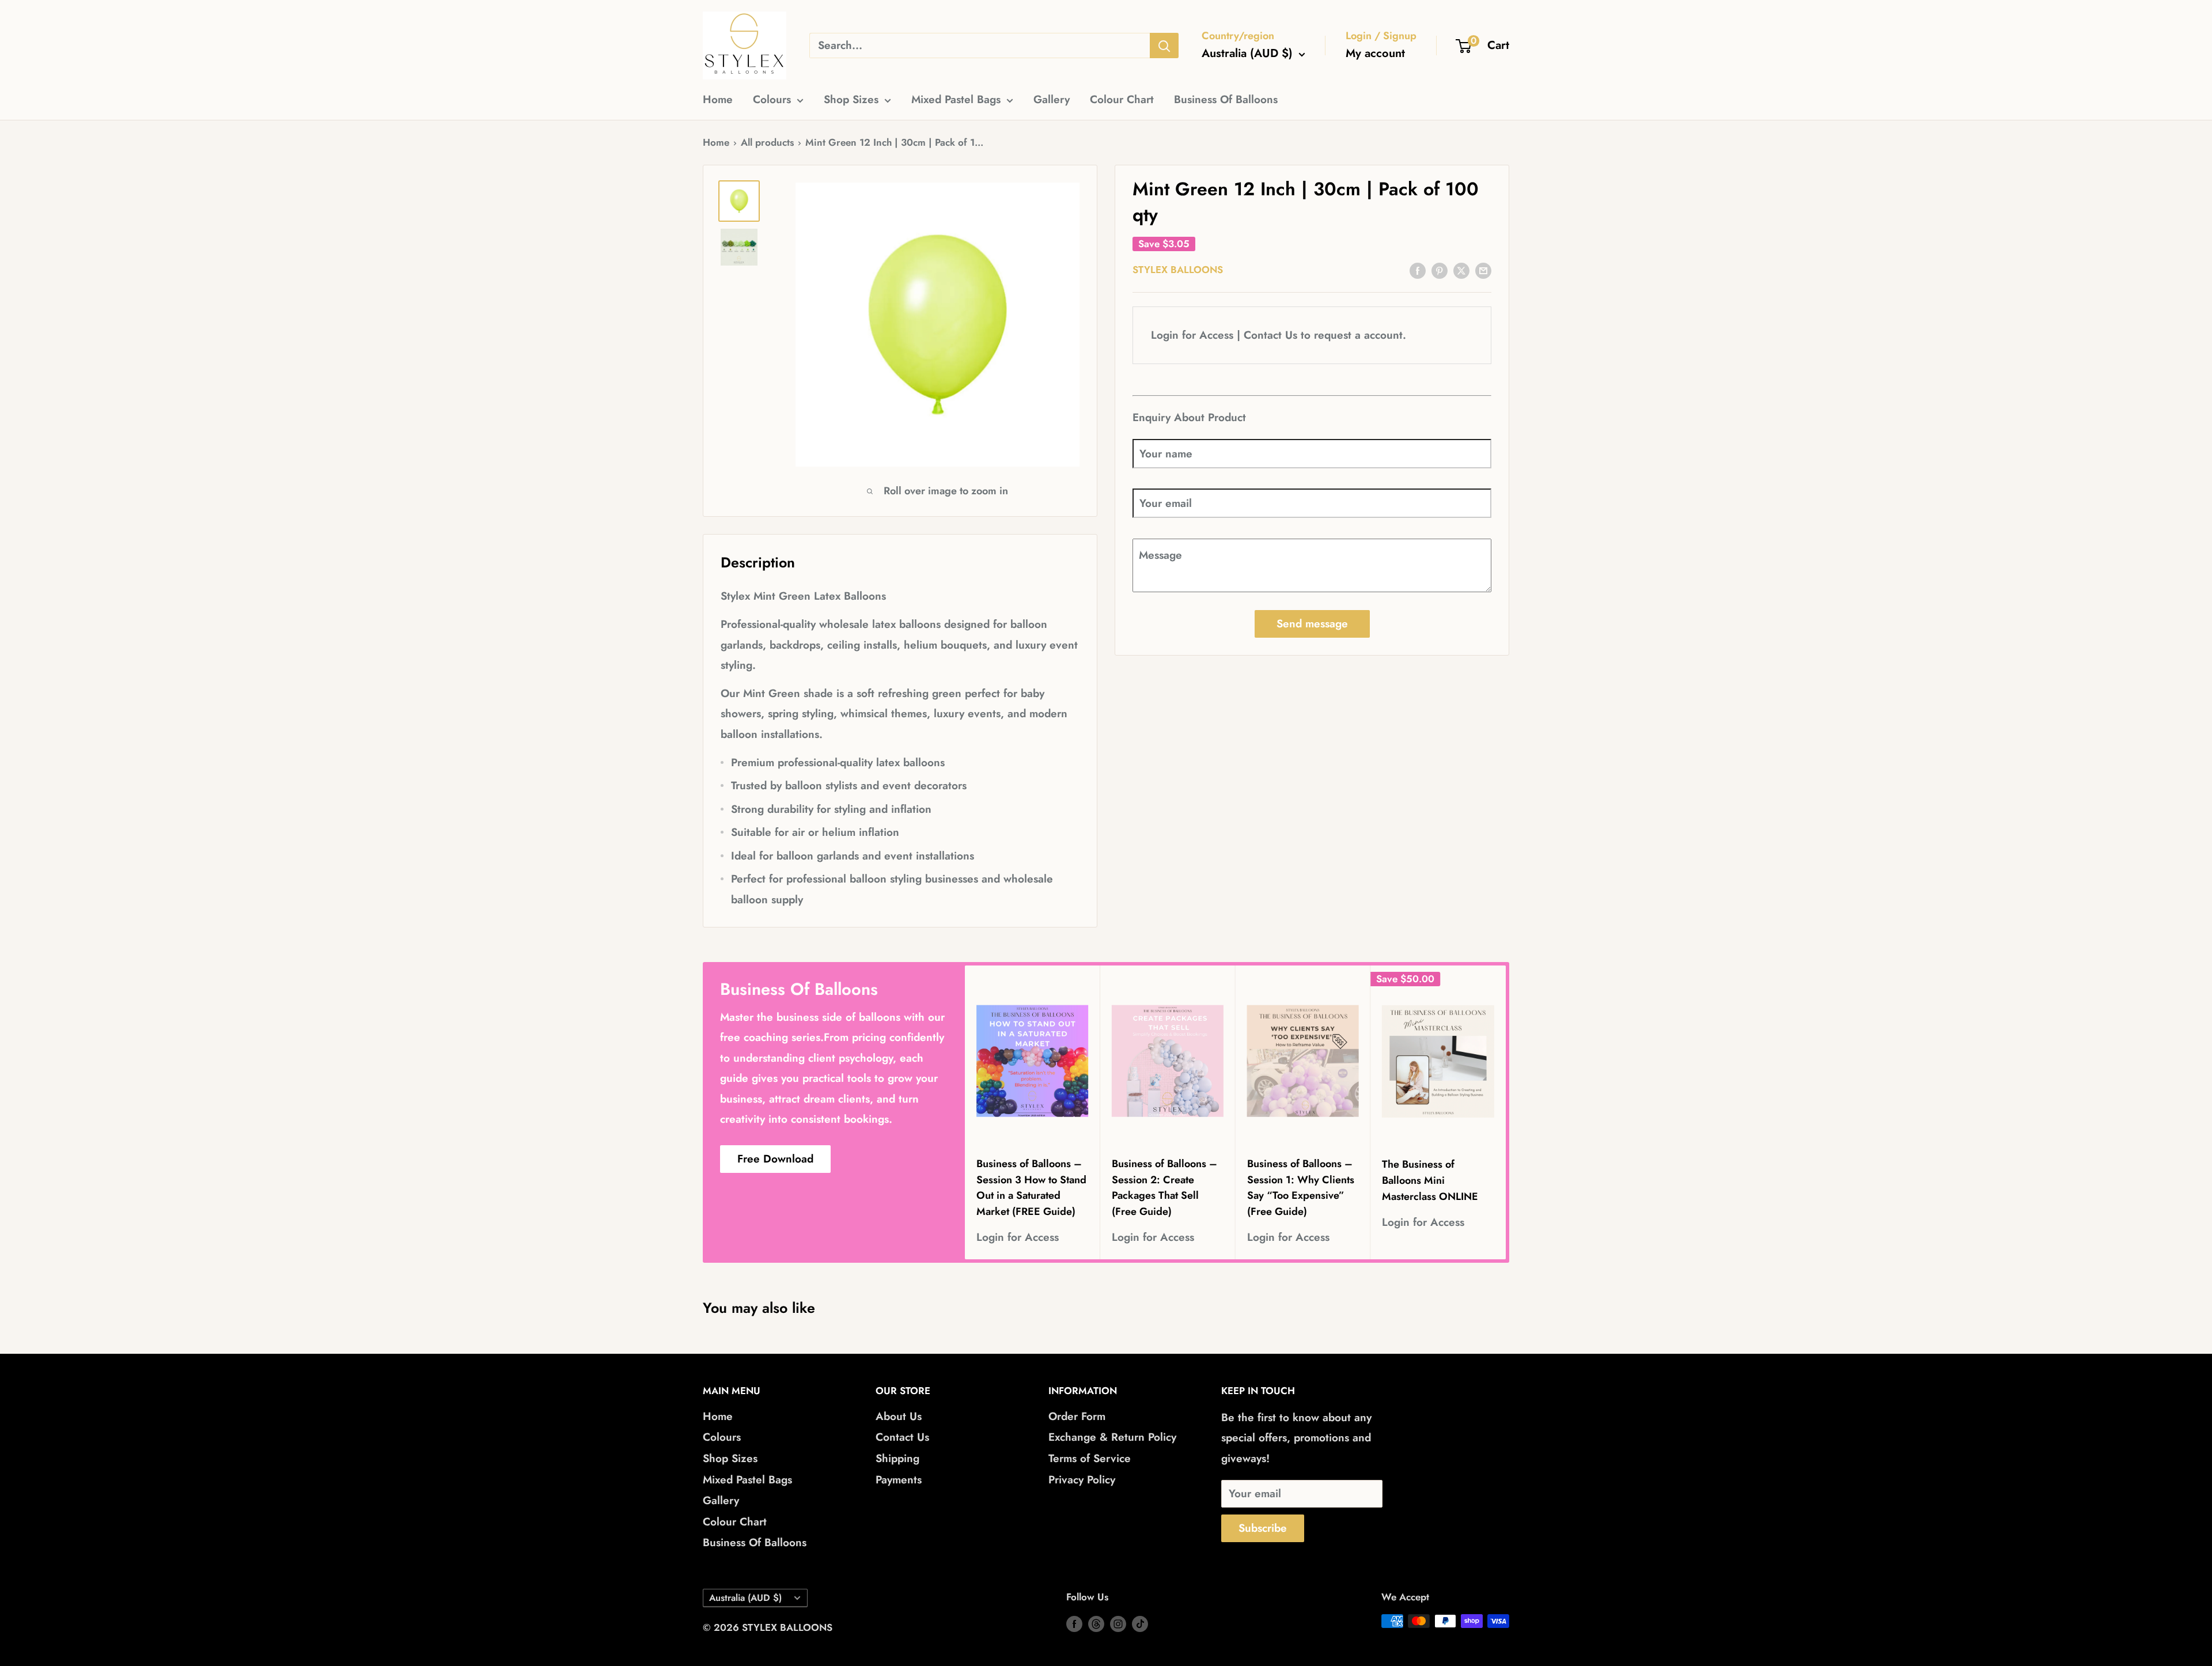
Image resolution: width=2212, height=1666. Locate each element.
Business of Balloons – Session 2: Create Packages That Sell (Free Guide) (1164, 1188)
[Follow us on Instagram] (1118, 1623)
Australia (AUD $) (745, 1598)
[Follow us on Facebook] (1074, 1623)
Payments (899, 1480)
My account (1375, 53)
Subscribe (1263, 1528)
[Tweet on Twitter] (1461, 270)
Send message (1312, 624)
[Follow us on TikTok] (1140, 1623)
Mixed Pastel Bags (956, 99)
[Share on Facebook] (1418, 270)
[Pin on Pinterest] (1440, 270)
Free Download (775, 1159)
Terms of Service (1090, 1458)
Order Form (1077, 1416)
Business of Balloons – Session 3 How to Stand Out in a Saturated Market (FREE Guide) (1031, 1188)
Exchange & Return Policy (1112, 1437)
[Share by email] (1483, 270)
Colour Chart (1122, 99)
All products (767, 142)
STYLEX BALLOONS (1178, 270)
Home (718, 99)
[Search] (1164, 46)
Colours (772, 99)
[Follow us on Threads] (1096, 1623)
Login (1165, 336)
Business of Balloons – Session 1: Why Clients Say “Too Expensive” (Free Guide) (1301, 1188)
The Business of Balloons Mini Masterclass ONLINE (1430, 1180)
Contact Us (1270, 336)
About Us (899, 1416)
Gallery (1052, 99)
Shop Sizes (851, 99)
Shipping (897, 1458)
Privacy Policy (1082, 1480)
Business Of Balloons (1226, 99)
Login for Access (1018, 1238)
